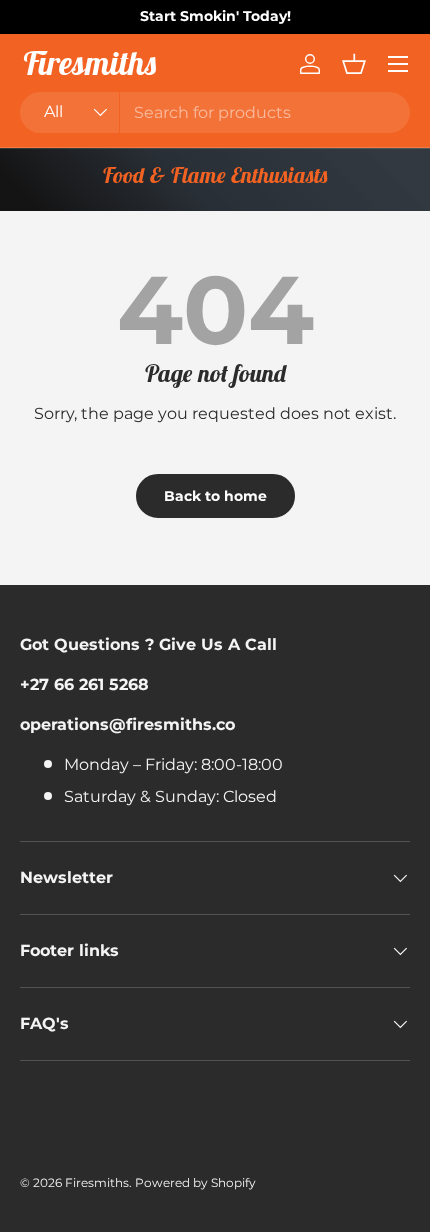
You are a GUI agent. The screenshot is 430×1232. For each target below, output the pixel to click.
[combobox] (215, 112)
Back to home (215, 496)
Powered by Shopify (195, 1182)
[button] (354, 64)
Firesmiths (97, 1182)
